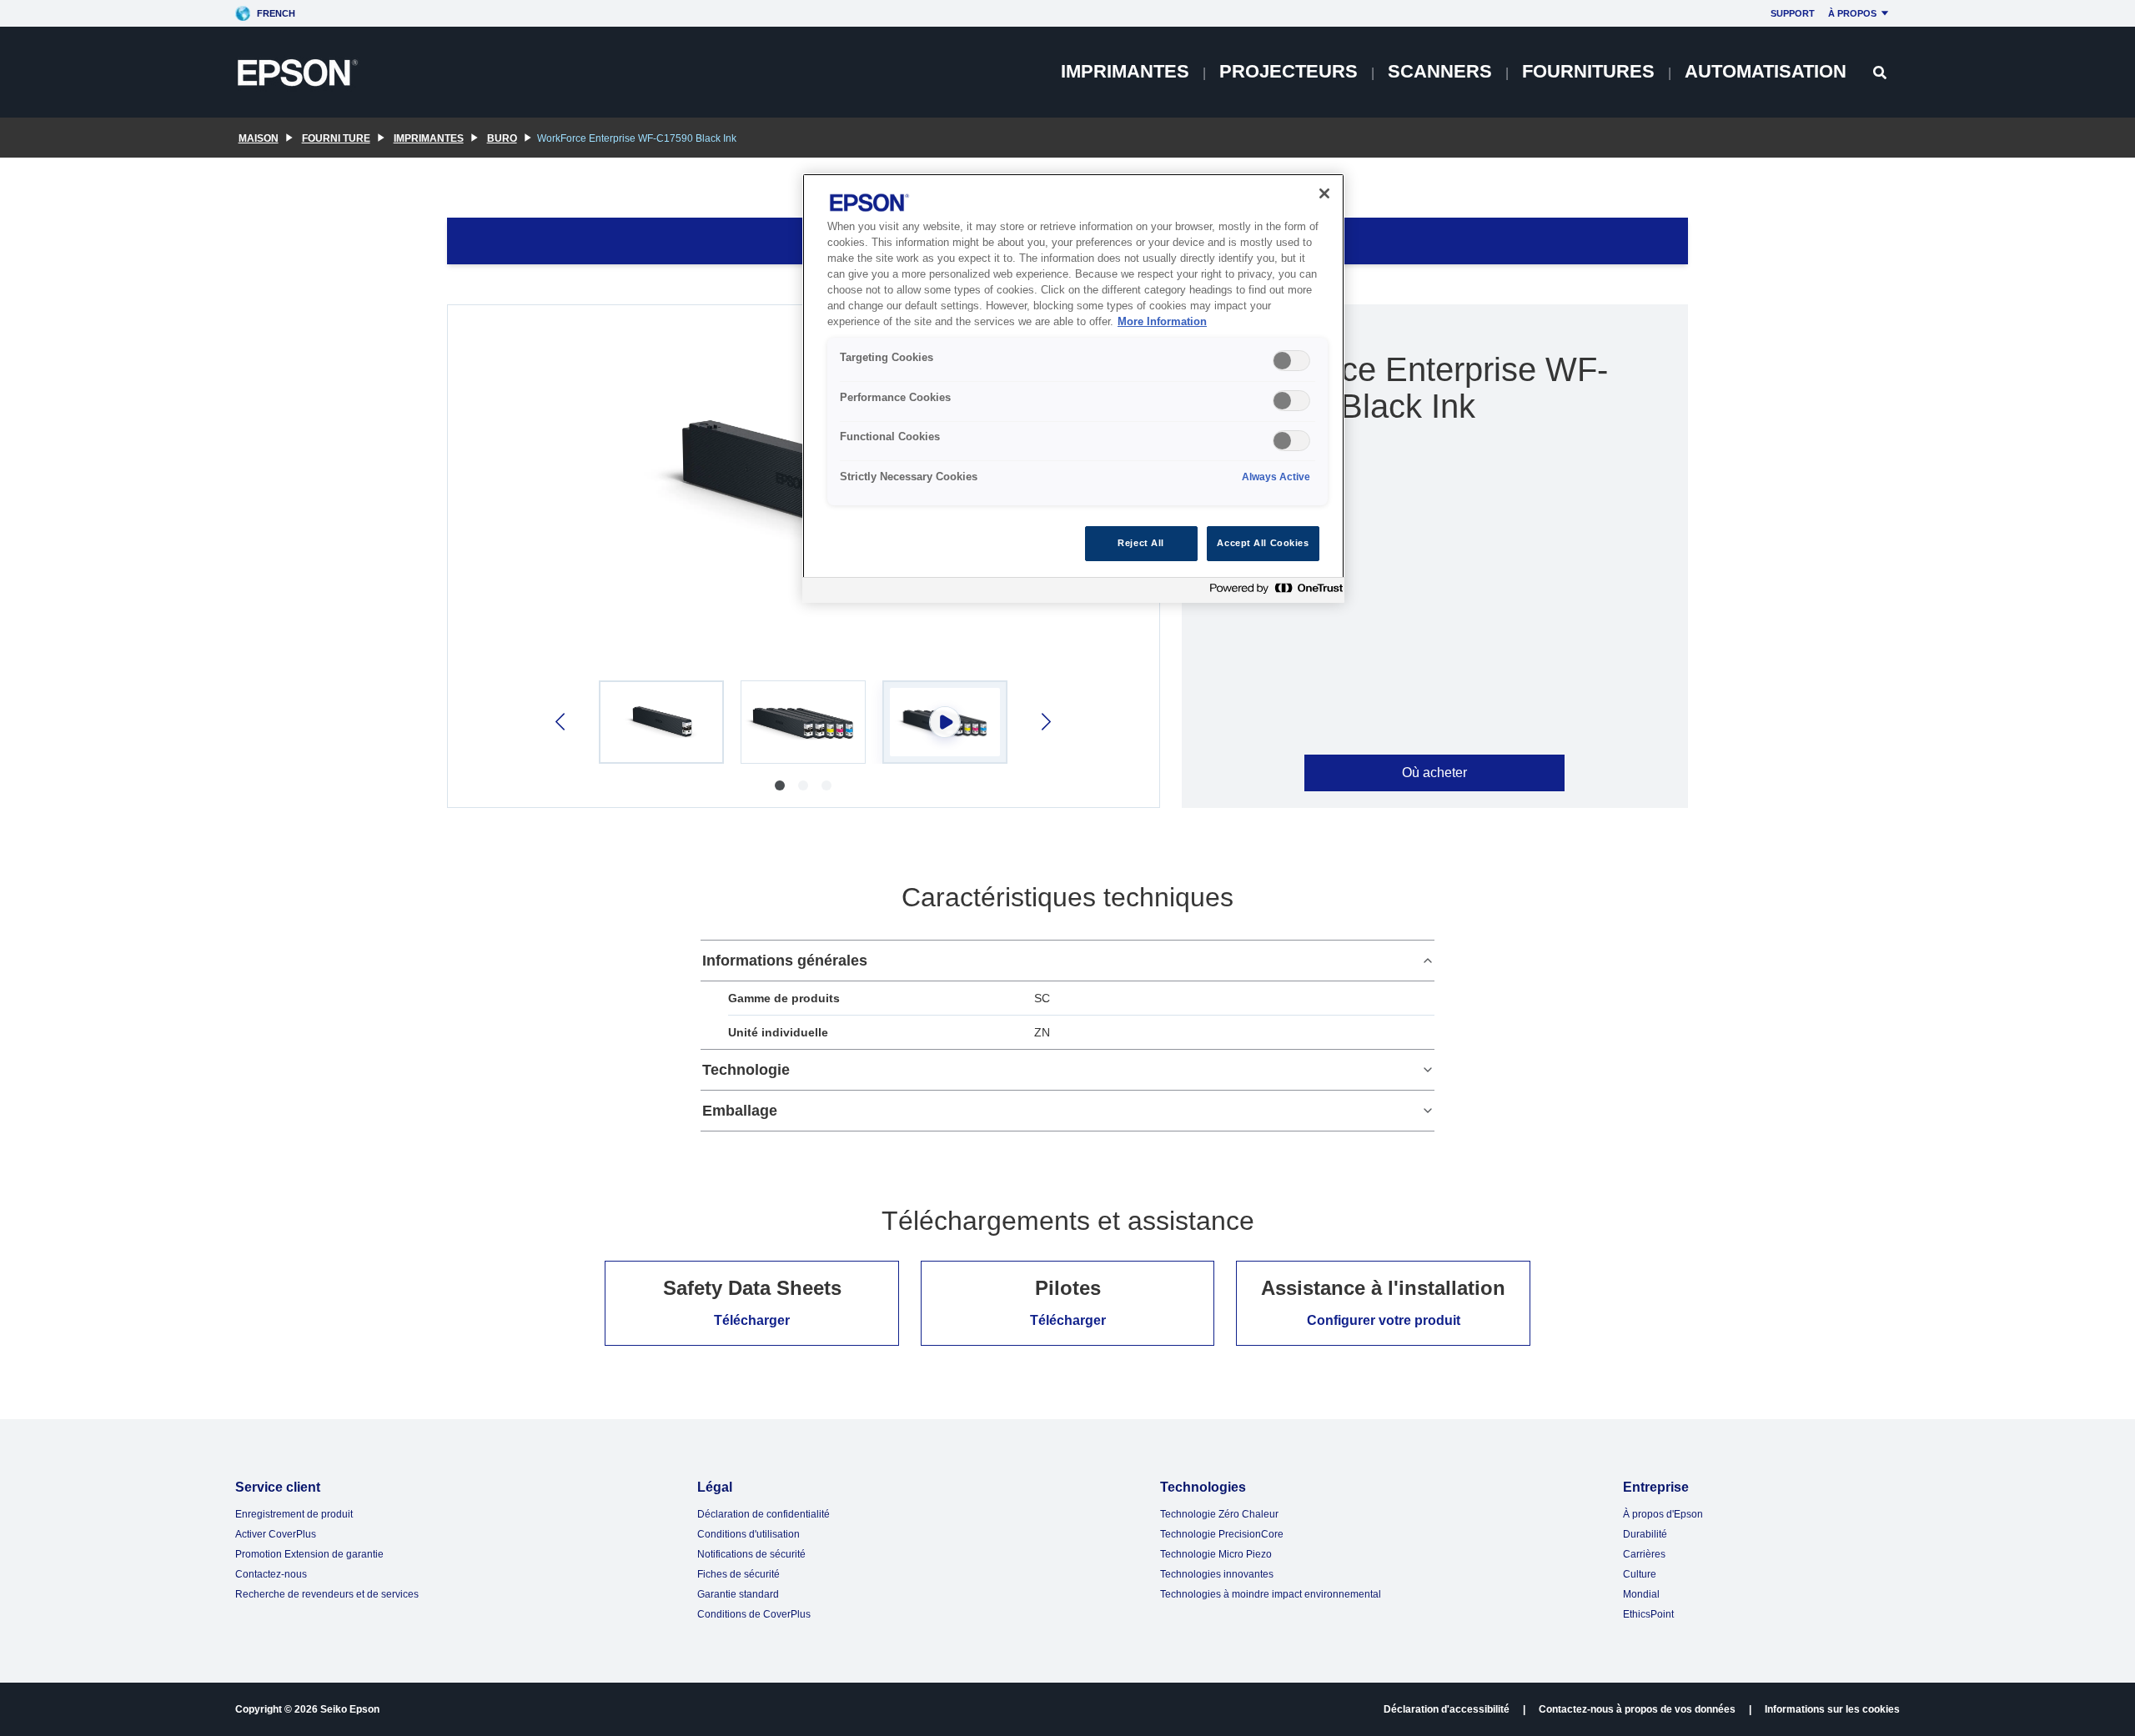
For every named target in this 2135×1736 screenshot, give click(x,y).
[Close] (1324, 193)
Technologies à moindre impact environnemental (1271, 1594)
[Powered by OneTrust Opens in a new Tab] (1273, 592)
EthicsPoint (1648, 1614)
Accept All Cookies (1263, 543)
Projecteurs (1289, 71)
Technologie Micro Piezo (1216, 1554)
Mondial (1641, 1594)
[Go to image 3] (826, 785)
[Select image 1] (661, 722)
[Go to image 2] (803, 785)
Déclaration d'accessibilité (1447, 1709)
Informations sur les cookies (1832, 1709)
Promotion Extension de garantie (309, 1554)
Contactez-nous (271, 1574)
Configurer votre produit (1384, 1320)
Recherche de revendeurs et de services (327, 1594)
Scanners (1440, 71)
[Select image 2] (803, 722)
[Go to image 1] (780, 785)
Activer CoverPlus (276, 1534)
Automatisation (1766, 71)
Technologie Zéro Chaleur (1219, 1514)
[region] (1073, 388)
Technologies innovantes (1217, 1574)
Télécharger (752, 1320)
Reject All (1141, 543)
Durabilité (1645, 1534)
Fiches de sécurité (738, 1574)
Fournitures (1588, 71)
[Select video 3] (945, 722)
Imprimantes (1125, 71)
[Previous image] (562, 722)
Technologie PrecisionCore (1222, 1534)
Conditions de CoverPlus (754, 1614)
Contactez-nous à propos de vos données (1637, 1709)
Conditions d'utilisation (749, 1534)
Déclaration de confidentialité (764, 1514)
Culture (1640, 1574)
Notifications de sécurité (751, 1554)
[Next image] (1045, 722)
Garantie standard (738, 1594)
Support (1793, 13)
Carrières (1644, 1554)
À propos (1852, 13)
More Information (1162, 322)
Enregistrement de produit (294, 1514)
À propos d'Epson (1663, 1514)
